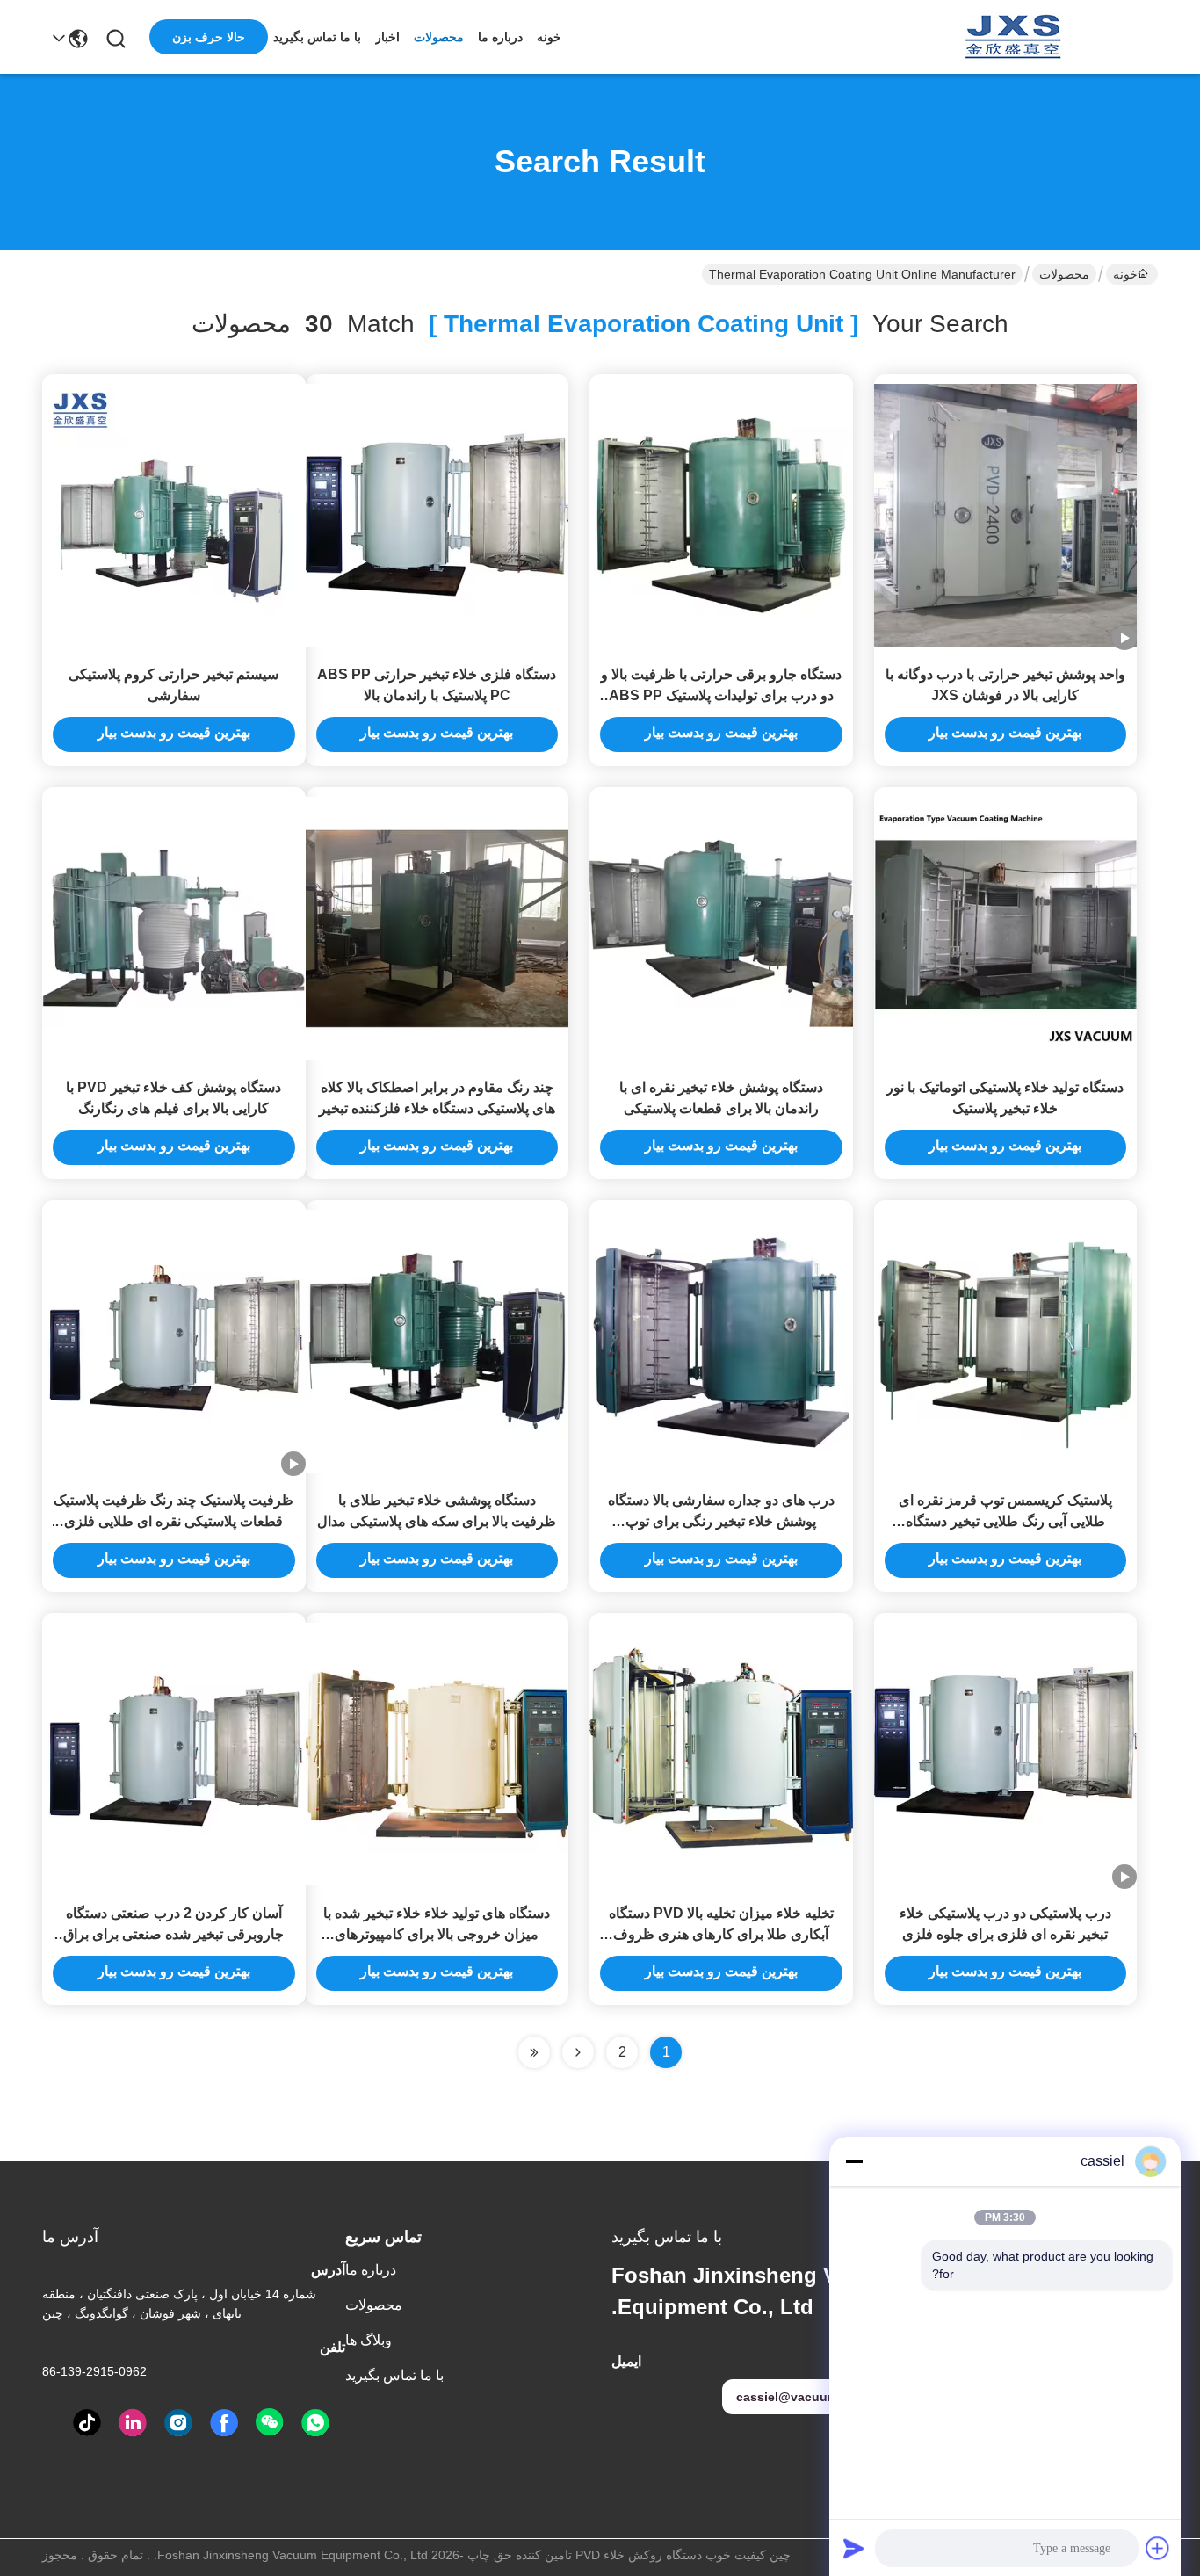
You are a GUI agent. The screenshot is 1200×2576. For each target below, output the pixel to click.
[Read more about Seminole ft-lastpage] (534, 2052)
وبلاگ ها (369, 2340)
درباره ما (500, 37)
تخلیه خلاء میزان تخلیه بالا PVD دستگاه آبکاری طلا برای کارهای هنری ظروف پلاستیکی (721, 1934)
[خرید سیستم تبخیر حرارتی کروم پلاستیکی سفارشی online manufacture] (174, 514)
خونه (549, 37)
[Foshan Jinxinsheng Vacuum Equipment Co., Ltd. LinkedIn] (133, 2423)
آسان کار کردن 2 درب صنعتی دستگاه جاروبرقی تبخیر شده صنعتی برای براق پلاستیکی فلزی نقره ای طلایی (173, 1934)
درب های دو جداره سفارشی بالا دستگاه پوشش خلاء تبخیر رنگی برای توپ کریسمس (721, 1521)
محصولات (439, 37)
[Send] (854, 2548)
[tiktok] (87, 2423)
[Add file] (1158, 2548)
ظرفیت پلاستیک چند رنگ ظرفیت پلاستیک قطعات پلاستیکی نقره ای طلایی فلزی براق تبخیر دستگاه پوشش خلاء (173, 1521)
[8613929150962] (315, 2423)
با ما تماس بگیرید (317, 37)
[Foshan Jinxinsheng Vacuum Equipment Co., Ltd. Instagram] (178, 2423)
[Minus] (854, 2161)
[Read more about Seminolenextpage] (578, 2052)
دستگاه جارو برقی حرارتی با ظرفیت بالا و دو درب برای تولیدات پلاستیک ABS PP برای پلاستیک (721, 695)
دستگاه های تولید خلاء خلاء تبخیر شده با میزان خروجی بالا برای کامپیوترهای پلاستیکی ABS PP (437, 1934)
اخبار (387, 37)
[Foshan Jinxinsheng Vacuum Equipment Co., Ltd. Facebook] (224, 2423)
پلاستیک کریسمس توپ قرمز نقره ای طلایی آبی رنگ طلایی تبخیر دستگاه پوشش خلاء (1005, 1521)
